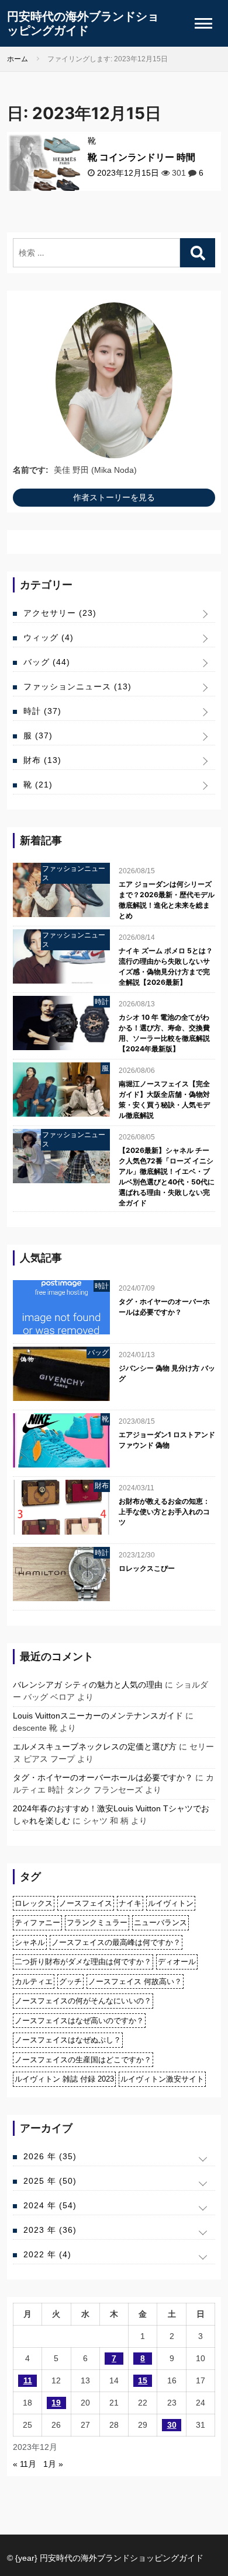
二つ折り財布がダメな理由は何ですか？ (83, 1962)
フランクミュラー (97, 1923)
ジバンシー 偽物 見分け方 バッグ (167, 1373)
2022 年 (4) (47, 2254)
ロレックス (34, 1903)
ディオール (177, 1962)
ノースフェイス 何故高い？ (135, 1981)
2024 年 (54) (50, 2205)
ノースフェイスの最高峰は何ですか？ (116, 1942)
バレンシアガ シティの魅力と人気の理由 (88, 1685)
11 (28, 2380)
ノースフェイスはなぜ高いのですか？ (79, 2021)
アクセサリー (60, 613)
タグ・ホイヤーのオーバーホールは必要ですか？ (164, 1307)
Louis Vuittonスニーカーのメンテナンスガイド (98, 1716)
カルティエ (34, 1981)
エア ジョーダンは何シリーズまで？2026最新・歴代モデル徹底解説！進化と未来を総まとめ (167, 900)
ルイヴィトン (171, 1903)
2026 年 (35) (50, 2156)
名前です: (31, 470)
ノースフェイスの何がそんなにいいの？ (83, 2001)
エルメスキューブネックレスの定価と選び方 (95, 1747)
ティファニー (37, 1923)
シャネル (30, 1942)
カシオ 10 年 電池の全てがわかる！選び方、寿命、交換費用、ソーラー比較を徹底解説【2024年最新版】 (164, 1033)
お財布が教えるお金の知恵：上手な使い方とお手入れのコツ (164, 1512)
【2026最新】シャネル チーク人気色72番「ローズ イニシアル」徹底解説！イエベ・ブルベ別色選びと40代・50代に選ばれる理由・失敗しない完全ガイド (167, 1177)
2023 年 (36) (50, 2230)
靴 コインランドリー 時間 (141, 157)
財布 (42, 760)
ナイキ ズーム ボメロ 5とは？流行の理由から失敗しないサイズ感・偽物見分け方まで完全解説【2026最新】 (166, 966)
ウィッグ (49, 637)
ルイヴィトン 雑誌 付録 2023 (64, 2079)
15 (143, 2380)
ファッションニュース (77, 686)
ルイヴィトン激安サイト (162, 2079)
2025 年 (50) (50, 2181)
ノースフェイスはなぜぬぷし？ (68, 2040)
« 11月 (25, 2464)
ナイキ (130, 1903)
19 (56, 2403)
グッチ (70, 1981)
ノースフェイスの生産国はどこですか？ (83, 2060)
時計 (42, 711)
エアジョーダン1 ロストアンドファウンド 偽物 (167, 1440)
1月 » (53, 2464)
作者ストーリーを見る (114, 497)
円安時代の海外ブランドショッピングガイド (83, 23)
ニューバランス (160, 1923)
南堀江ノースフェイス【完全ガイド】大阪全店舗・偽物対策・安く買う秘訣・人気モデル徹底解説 (164, 1099)
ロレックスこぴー (147, 1568)
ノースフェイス (86, 1903)
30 (172, 2425)
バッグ (47, 662)
